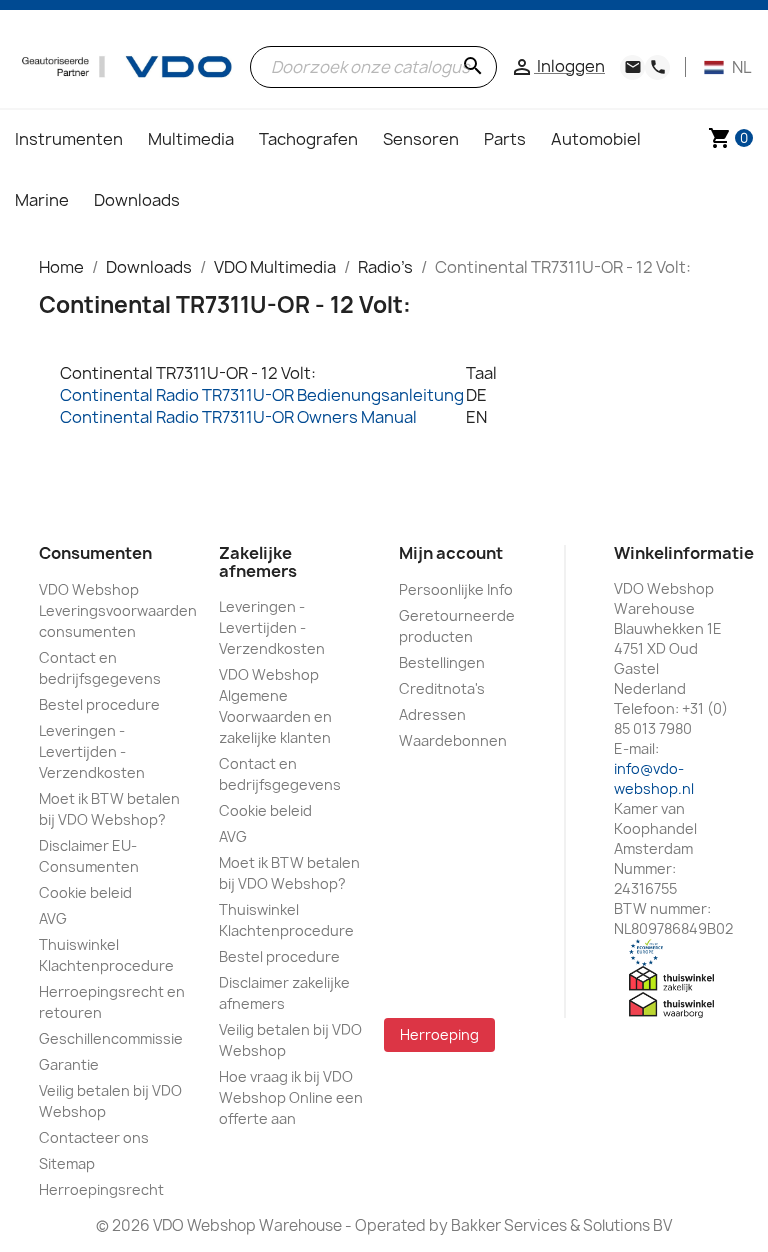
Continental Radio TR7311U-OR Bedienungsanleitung (262, 395)
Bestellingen (442, 662)
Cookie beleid (85, 892)
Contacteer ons (94, 1137)
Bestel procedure (99, 704)
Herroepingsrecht (101, 1189)
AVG (53, 918)
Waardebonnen (453, 740)
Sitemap (67, 1163)
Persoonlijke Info (456, 589)
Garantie (69, 1064)
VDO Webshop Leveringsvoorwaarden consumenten (118, 610)
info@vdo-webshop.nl (654, 778)
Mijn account (451, 553)
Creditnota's (442, 688)
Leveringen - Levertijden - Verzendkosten (92, 751)
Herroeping (439, 1034)
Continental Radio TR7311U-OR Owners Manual (238, 417)
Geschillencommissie (111, 1038)
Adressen (432, 714)
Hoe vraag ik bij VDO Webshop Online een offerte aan (291, 1097)
